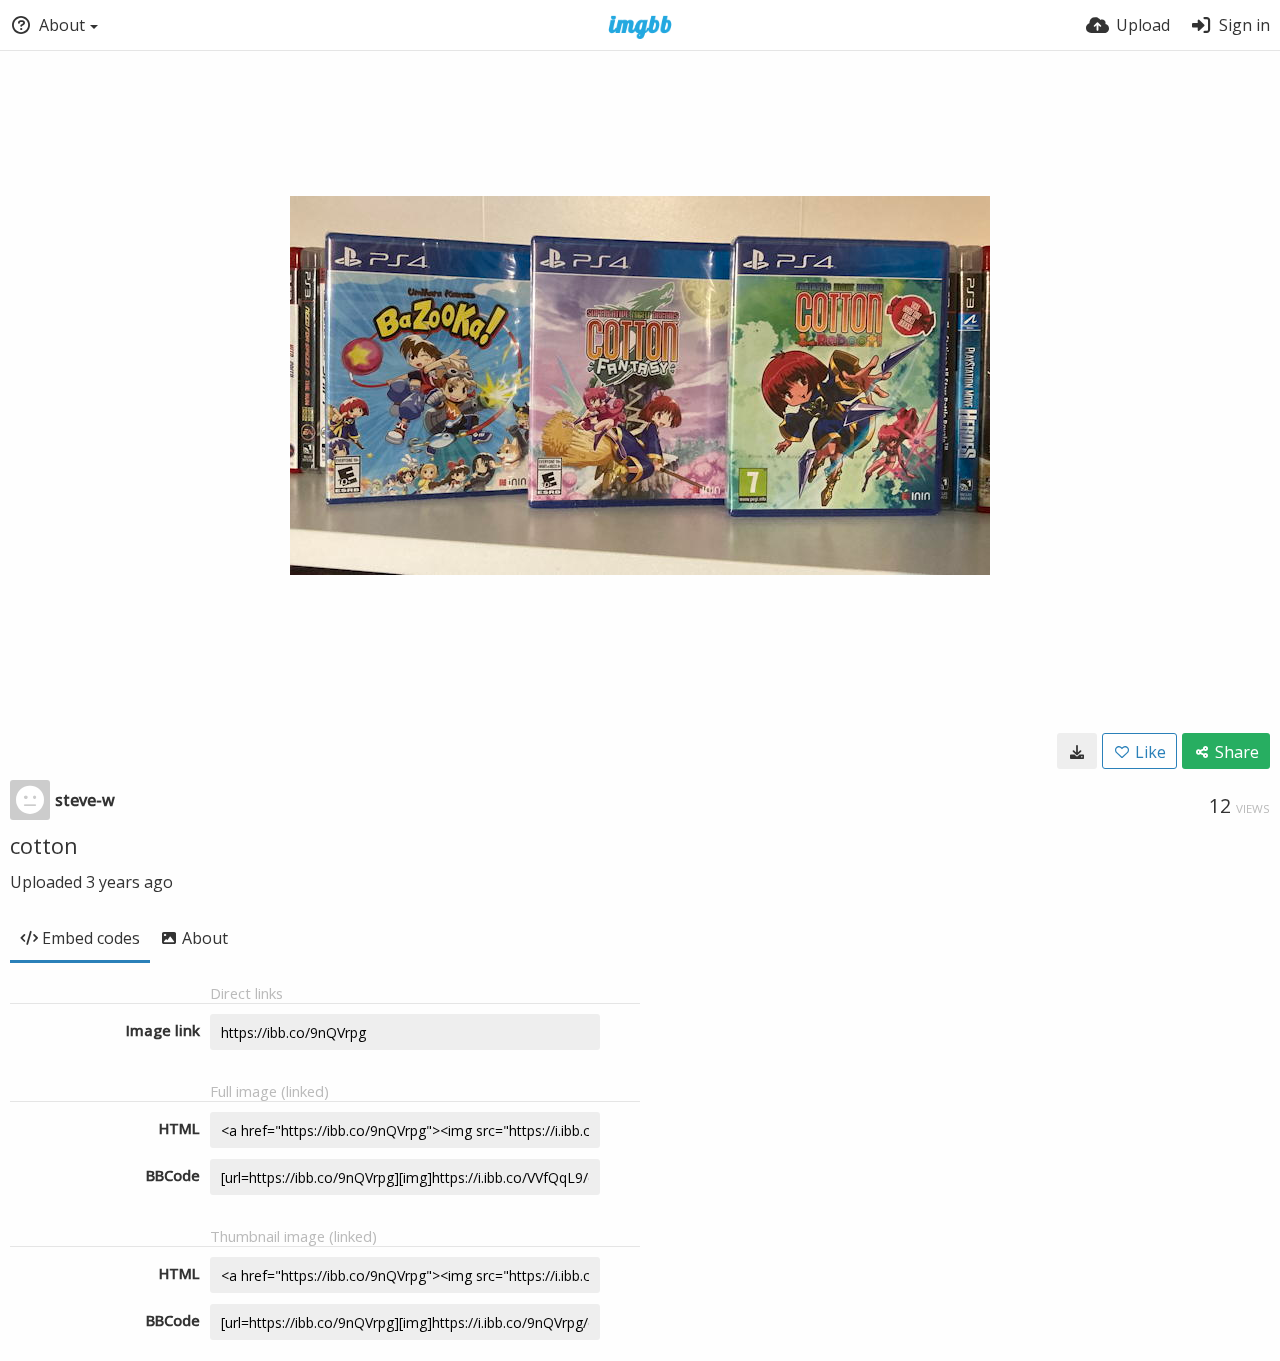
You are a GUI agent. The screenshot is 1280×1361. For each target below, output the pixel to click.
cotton (44, 845)
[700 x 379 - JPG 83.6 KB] (1077, 751)
